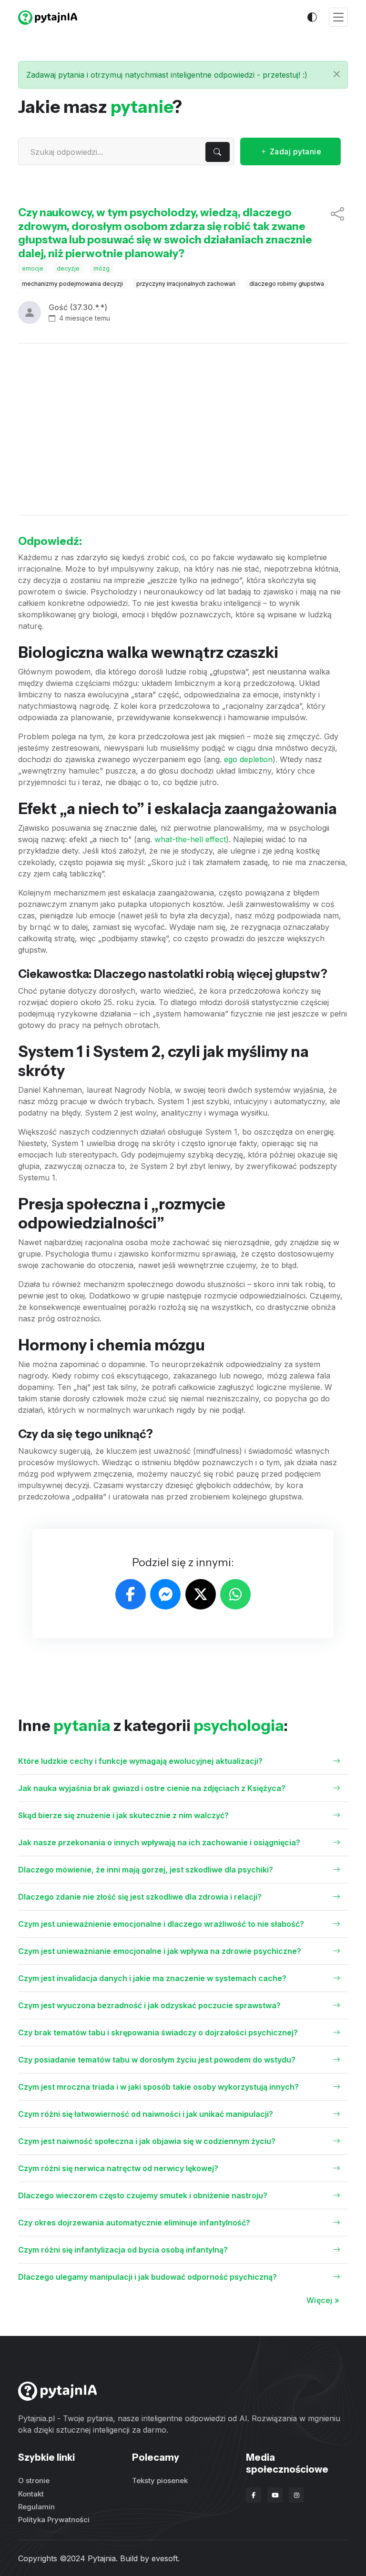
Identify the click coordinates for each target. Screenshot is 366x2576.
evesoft (165, 2558)
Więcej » (323, 2300)
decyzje (68, 268)
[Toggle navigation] (338, 17)
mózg (102, 268)
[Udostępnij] (337, 233)
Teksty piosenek (160, 2480)
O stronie (34, 2480)
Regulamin (36, 2507)
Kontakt (31, 2494)
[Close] (337, 74)
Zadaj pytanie (294, 151)
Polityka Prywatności (54, 2520)
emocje (33, 268)
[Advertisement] (183, 429)
